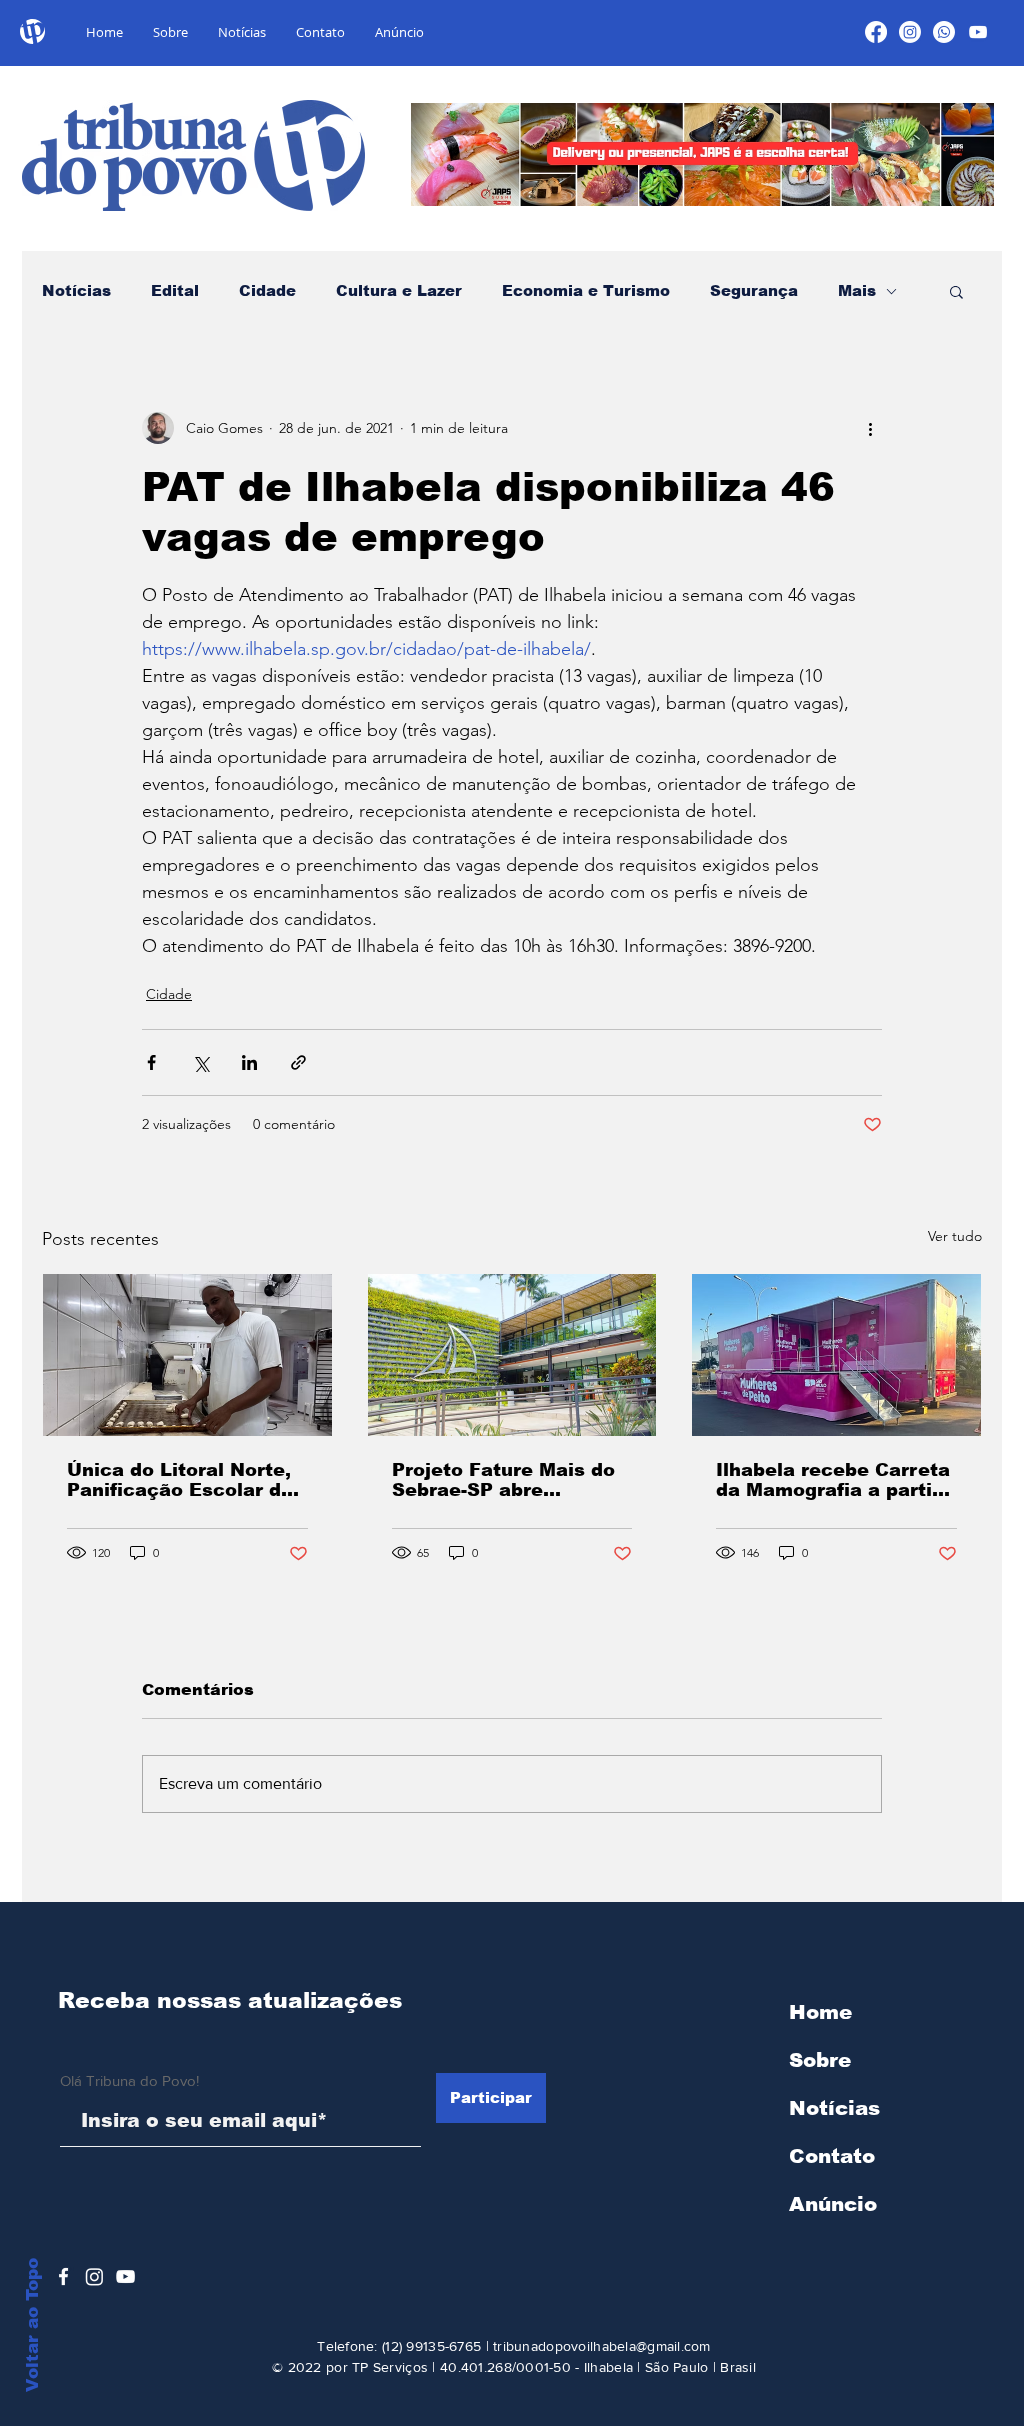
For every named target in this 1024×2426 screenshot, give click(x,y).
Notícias (76, 290)
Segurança (754, 290)
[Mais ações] (870, 428)
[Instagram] (910, 32)
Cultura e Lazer (399, 290)
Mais (857, 290)
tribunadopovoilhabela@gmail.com (602, 2346)
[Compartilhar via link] (298, 1062)
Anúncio (833, 2204)
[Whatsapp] (944, 32)
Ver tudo (955, 1236)
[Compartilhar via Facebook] (151, 1062)
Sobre (820, 2060)
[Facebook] (876, 32)
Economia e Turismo (586, 290)
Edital (175, 290)
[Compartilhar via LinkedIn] (249, 1062)
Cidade (267, 290)
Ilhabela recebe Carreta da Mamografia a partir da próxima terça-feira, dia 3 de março (833, 1480)
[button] (956, 291)
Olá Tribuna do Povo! (129, 2080)
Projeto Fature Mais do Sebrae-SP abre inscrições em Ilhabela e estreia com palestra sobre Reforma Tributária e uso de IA (503, 1480)
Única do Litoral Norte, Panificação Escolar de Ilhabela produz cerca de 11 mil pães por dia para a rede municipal (180, 1480)
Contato (832, 2156)
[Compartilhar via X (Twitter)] (200, 1062)
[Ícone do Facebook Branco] (63, 2276)
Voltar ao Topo (32, 2325)
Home (820, 2012)
